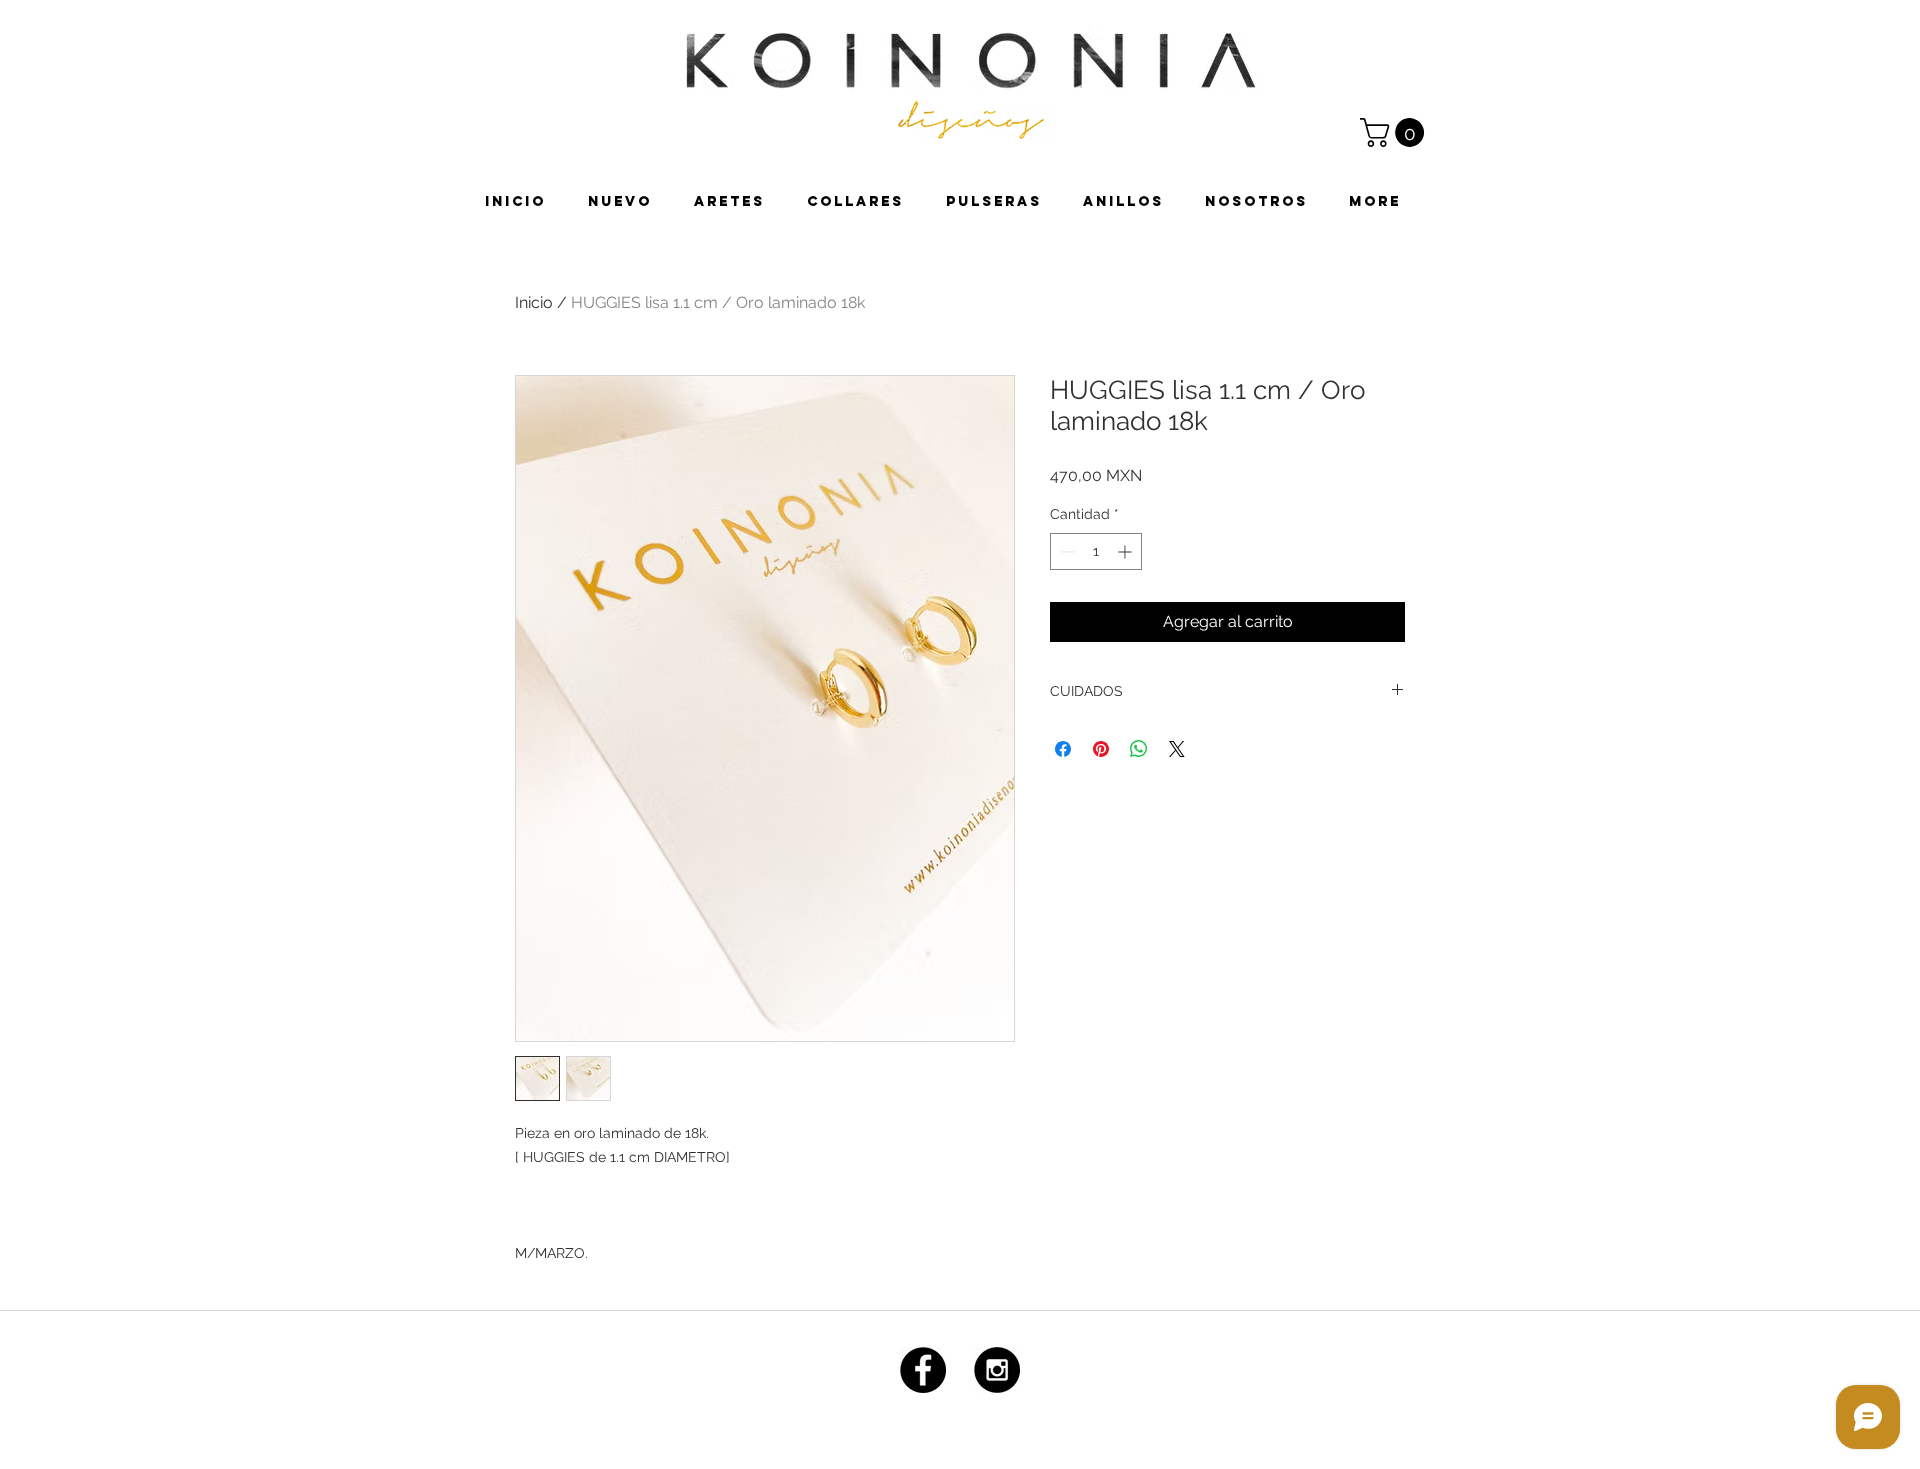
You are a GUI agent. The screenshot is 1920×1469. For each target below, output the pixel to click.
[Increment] (1126, 551)
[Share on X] (1177, 749)
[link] (1395, 132)
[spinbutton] (1096, 551)
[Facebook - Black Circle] (923, 1370)
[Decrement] (1065, 551)
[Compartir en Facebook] (1063, 749)
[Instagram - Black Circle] (997, 1370)
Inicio (534, 302)
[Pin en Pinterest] (1101, 749)
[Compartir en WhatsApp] (1139, 749)
